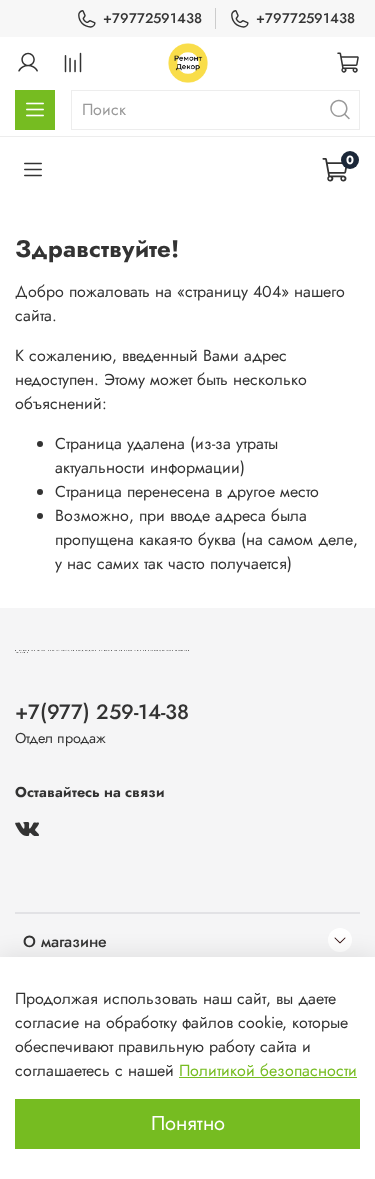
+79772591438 (152, 18)
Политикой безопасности (268, 1070)
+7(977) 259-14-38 (102, 712)
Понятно (188, 1123)
